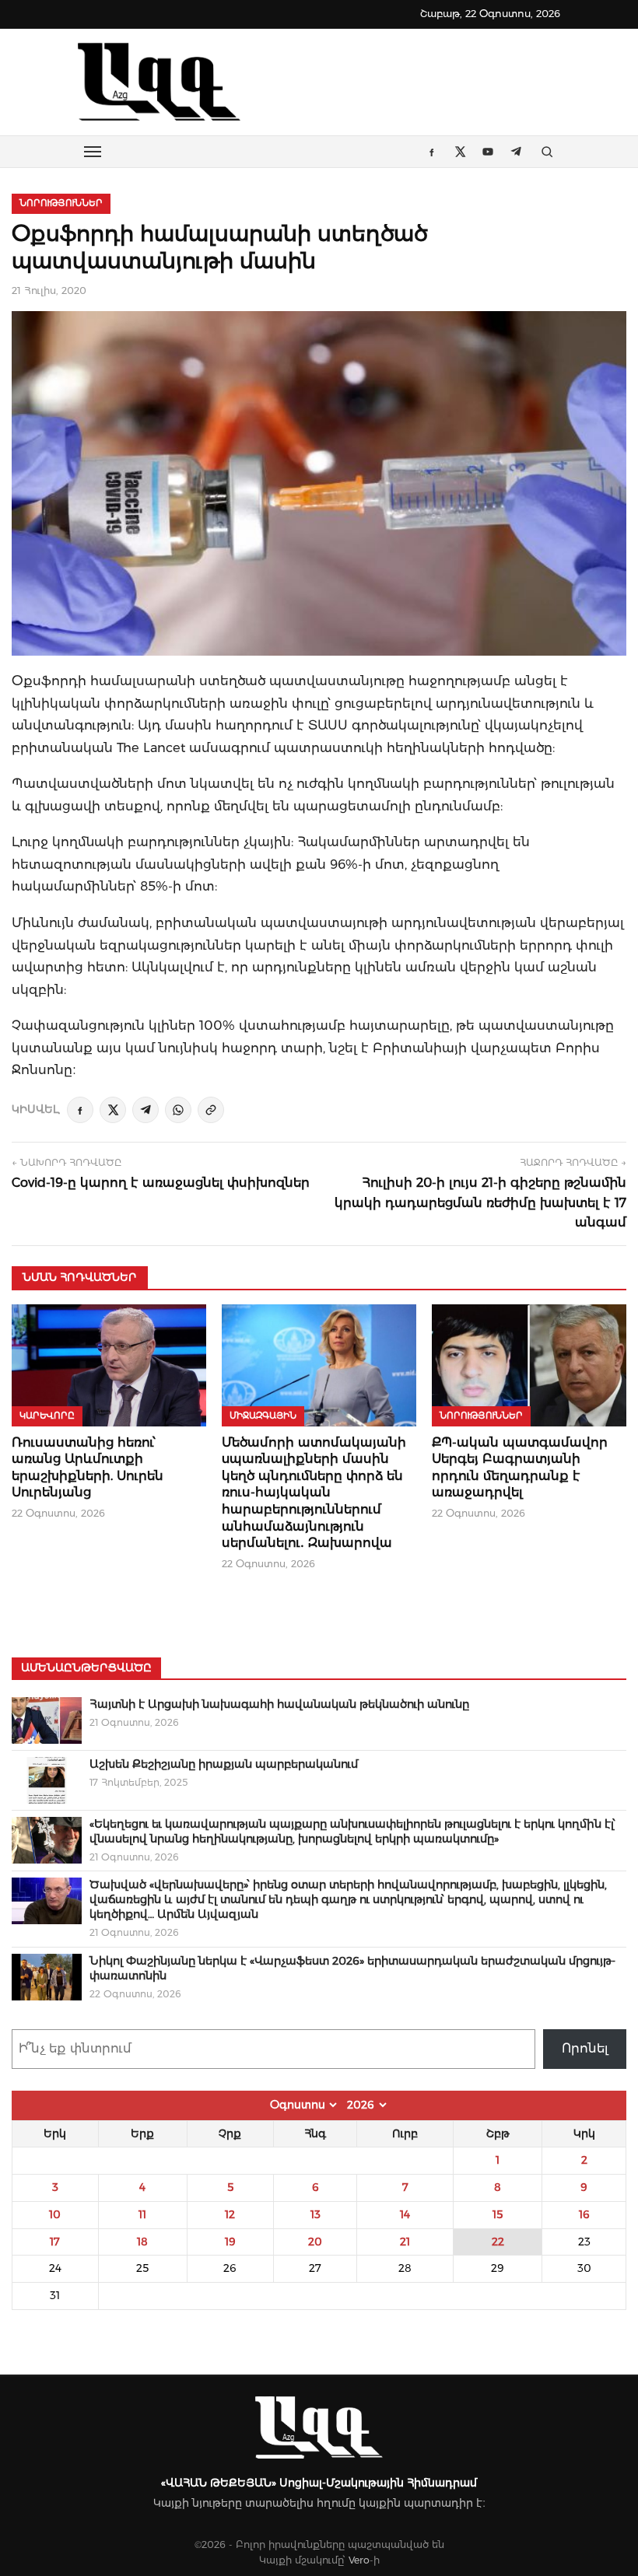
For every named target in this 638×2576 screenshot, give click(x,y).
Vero (359, 2560)
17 (55, 2242)
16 (584, 2214)
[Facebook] (80, 1110)
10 (55, 2214)
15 (498, 2214)
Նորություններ (61, 203)
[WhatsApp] (178, 1110)
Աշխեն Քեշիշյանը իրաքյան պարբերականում (224, 1764)
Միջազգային (263, 1416)
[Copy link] (211, 1110)
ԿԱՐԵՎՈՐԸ (47, 1416)
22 (498, 2242)
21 (405, 2242)
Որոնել (585, 2048)
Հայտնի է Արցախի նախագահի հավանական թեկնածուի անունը (279, 1704)
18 (142, 2242)
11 (142, 2214)
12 (230, 2214)
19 (230, 2242)
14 (405, 2214)
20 (315, 2242)
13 (315, 2214)
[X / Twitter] (113, 1110)
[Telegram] (145, 1110)
